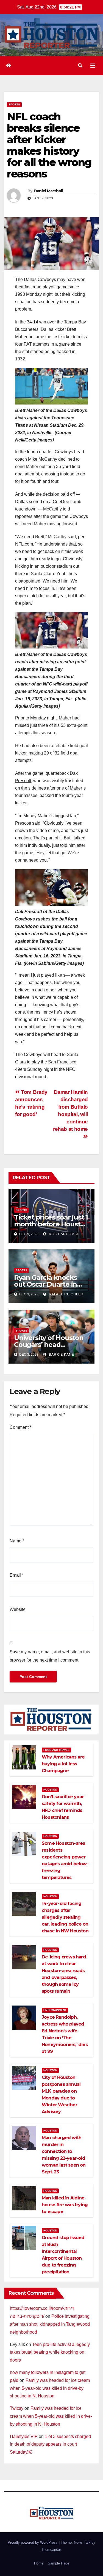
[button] (80, 66)
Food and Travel (56, 1750)
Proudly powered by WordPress (33, 2542)
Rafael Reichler (66, 1294)
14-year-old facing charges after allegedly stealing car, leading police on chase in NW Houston (65, 1917)
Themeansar (51, 2550)
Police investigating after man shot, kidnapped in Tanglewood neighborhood (50, 2324)
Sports (14, 104)
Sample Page (59, 2563)
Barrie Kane (61, 1355)
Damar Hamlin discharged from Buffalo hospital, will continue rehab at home (70, 1111)
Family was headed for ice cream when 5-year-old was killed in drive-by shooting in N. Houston (50, 2388)
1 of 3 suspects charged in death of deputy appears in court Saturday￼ (50, 2444)
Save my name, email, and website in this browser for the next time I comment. (50, 1656)
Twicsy (17, 2408)
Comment (20, 1427)
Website (18, 1609)
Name (17, 1541)
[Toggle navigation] (93, 66)
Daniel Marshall (48, 191)
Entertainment (55, 2010)
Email (17, 1575)
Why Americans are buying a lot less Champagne (63, 1764)
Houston (50, 1790)
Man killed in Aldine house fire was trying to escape (65, 2205)
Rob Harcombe (64, 1234)
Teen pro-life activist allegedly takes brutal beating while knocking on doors (50, 2352)
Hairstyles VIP (24, 2436)
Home (39, 2563)
